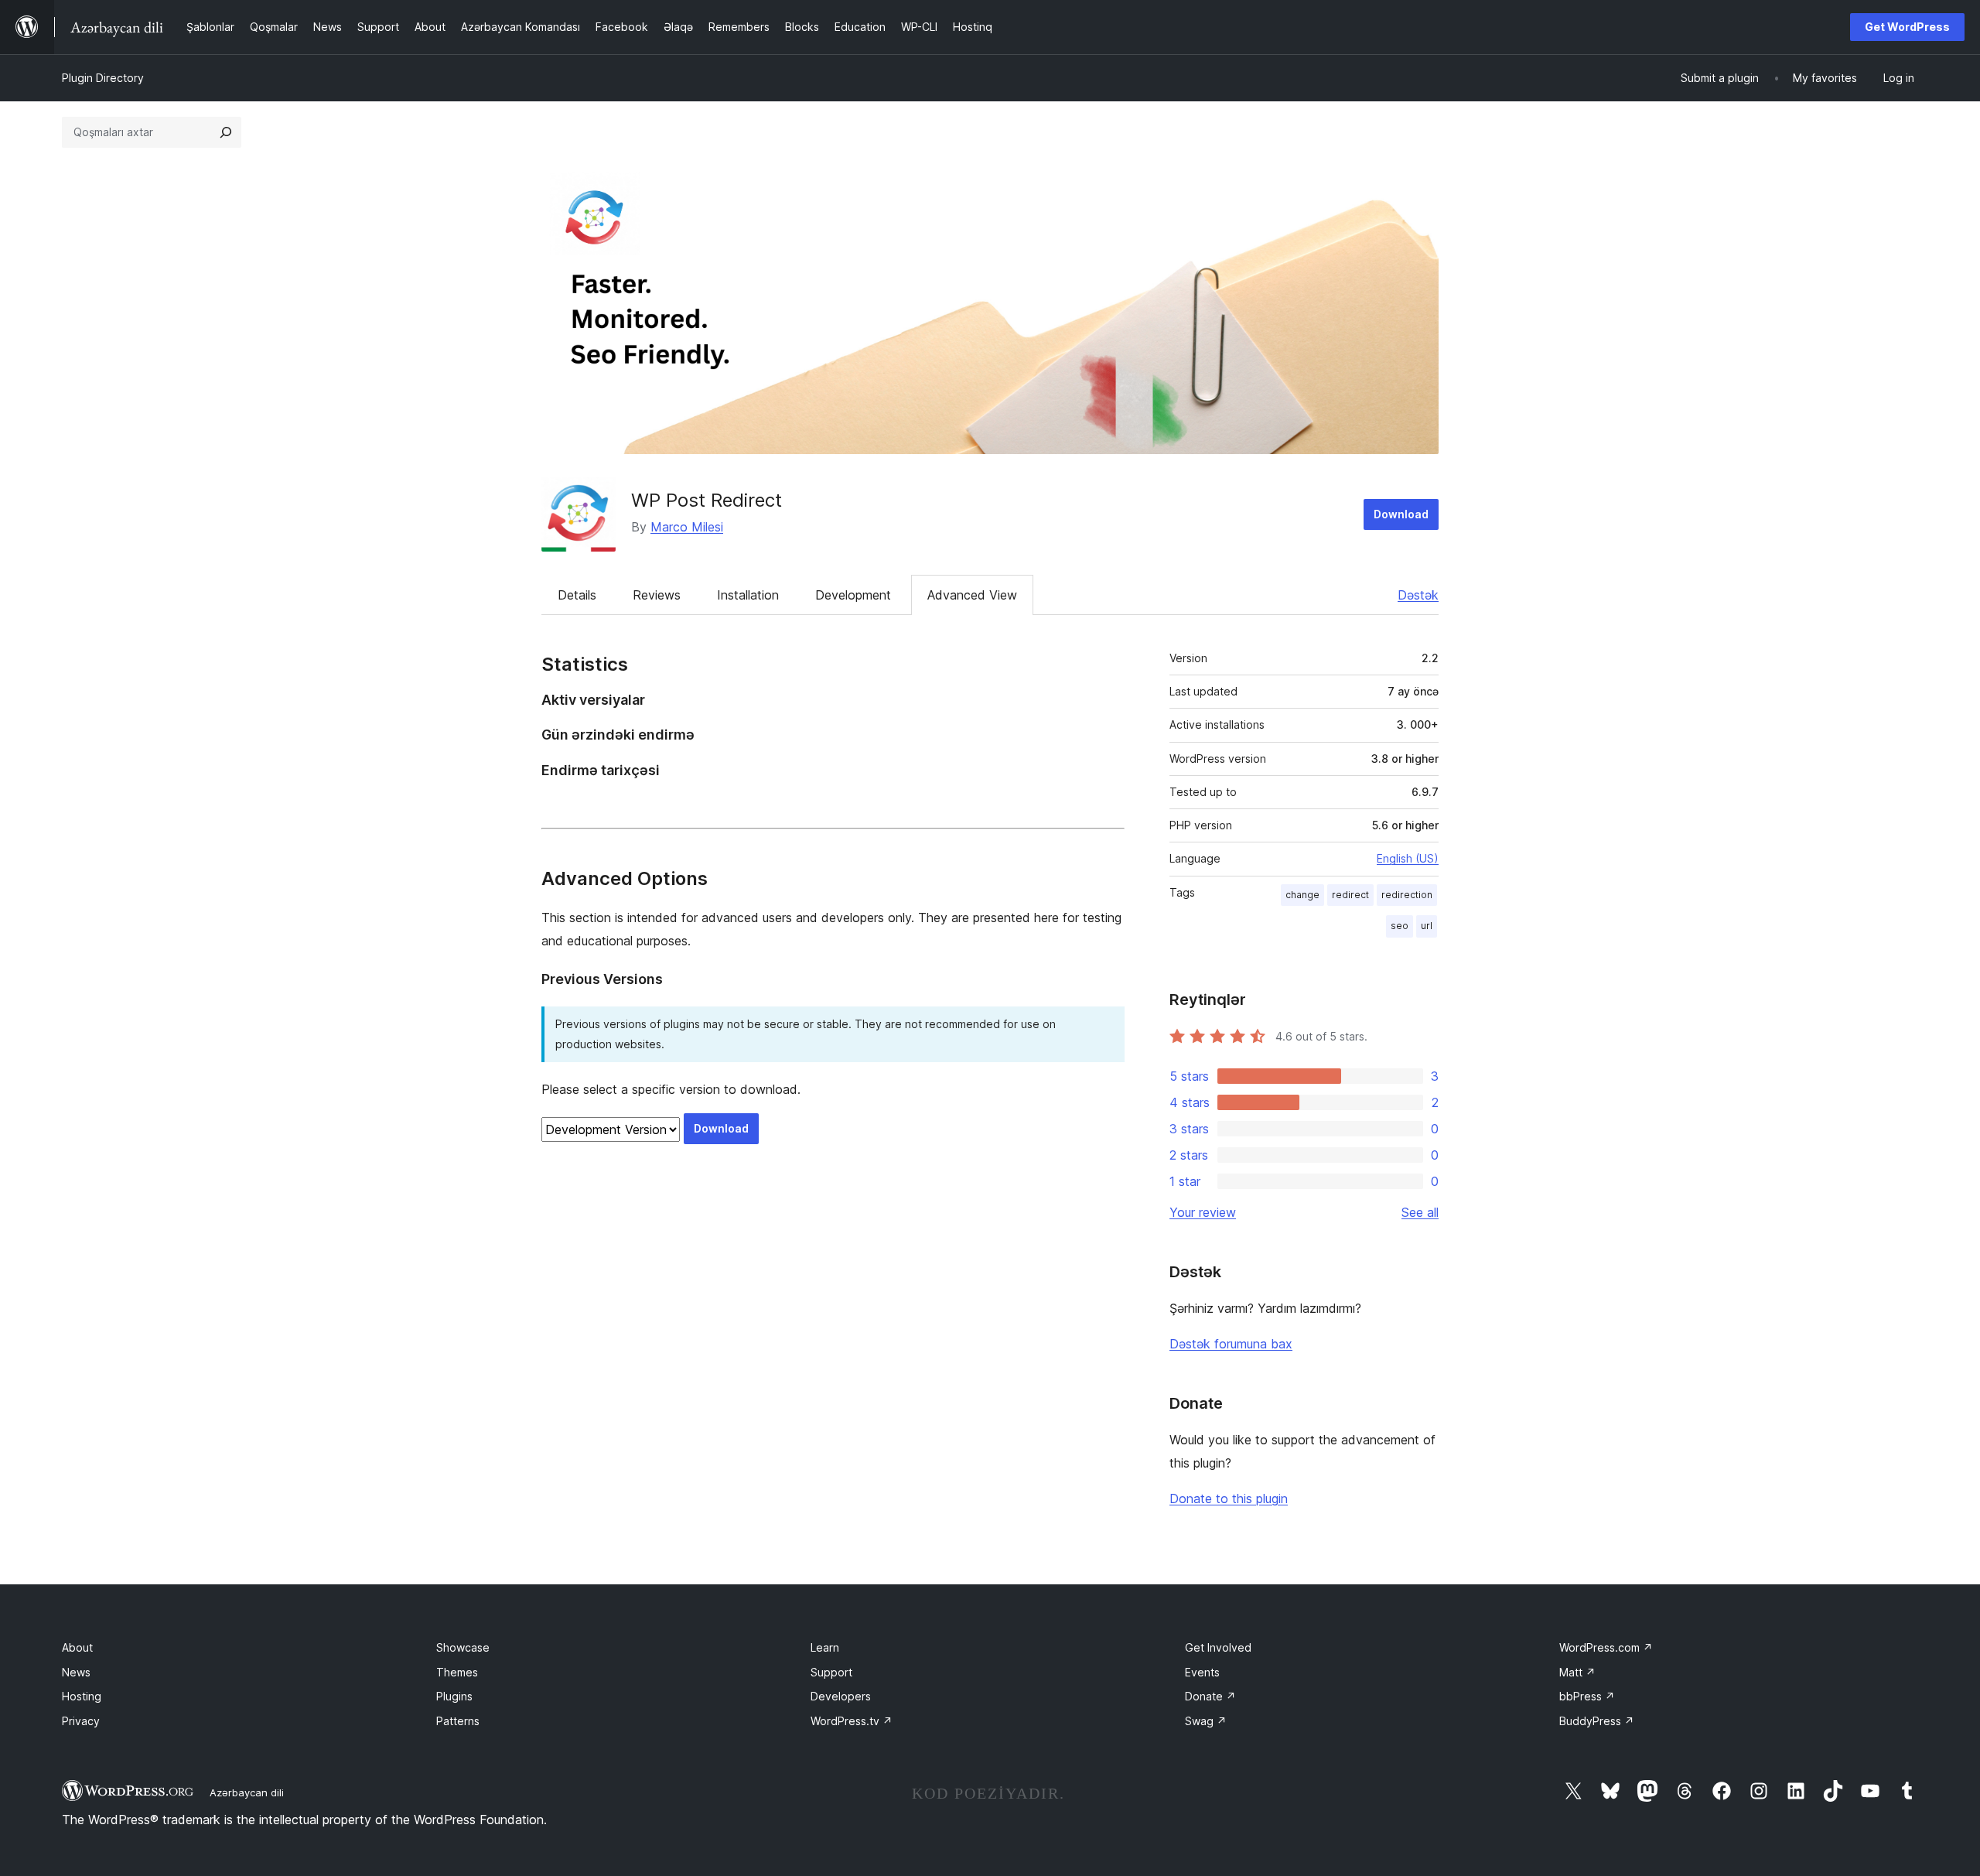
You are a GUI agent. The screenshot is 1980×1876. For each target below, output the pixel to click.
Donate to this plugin (1229, 1498)
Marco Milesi (687, 527)
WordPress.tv (852, 1721)
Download (1401, 514)
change (1302, 895)
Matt (1577, 1672)
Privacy (81, 1721)
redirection (1407, 895)
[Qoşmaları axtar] (226, 132)
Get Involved (1218, 1647)
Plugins (454, 1696)
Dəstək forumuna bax (1231, 1344)
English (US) (1408, 858)
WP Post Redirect (707, 500)
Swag (1206, 1721)
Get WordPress (1907, 27)
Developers (841, 1696)
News (76, 1672)
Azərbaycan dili (247, 1792)
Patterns (458, 1721)
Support (831, 1672)
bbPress (1587, 1696)
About (77, 1647)
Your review (1203, 1212)
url (1427, 926)
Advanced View (972, 595)
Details (577, 595)
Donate (1210, 1696)
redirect (1350, 895)
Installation (748, 595)
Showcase (463, 1647)
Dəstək (1418, 595)
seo (1400, 926)
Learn (825, 1647)
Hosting (82, 1696)
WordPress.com (1606, 1647)
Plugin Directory (103, 78)
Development (853, 595)
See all (1420, 1212)
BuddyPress (1597, 1721)
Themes (457, 1672)
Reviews (657, 595)
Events (1202, 1672)
